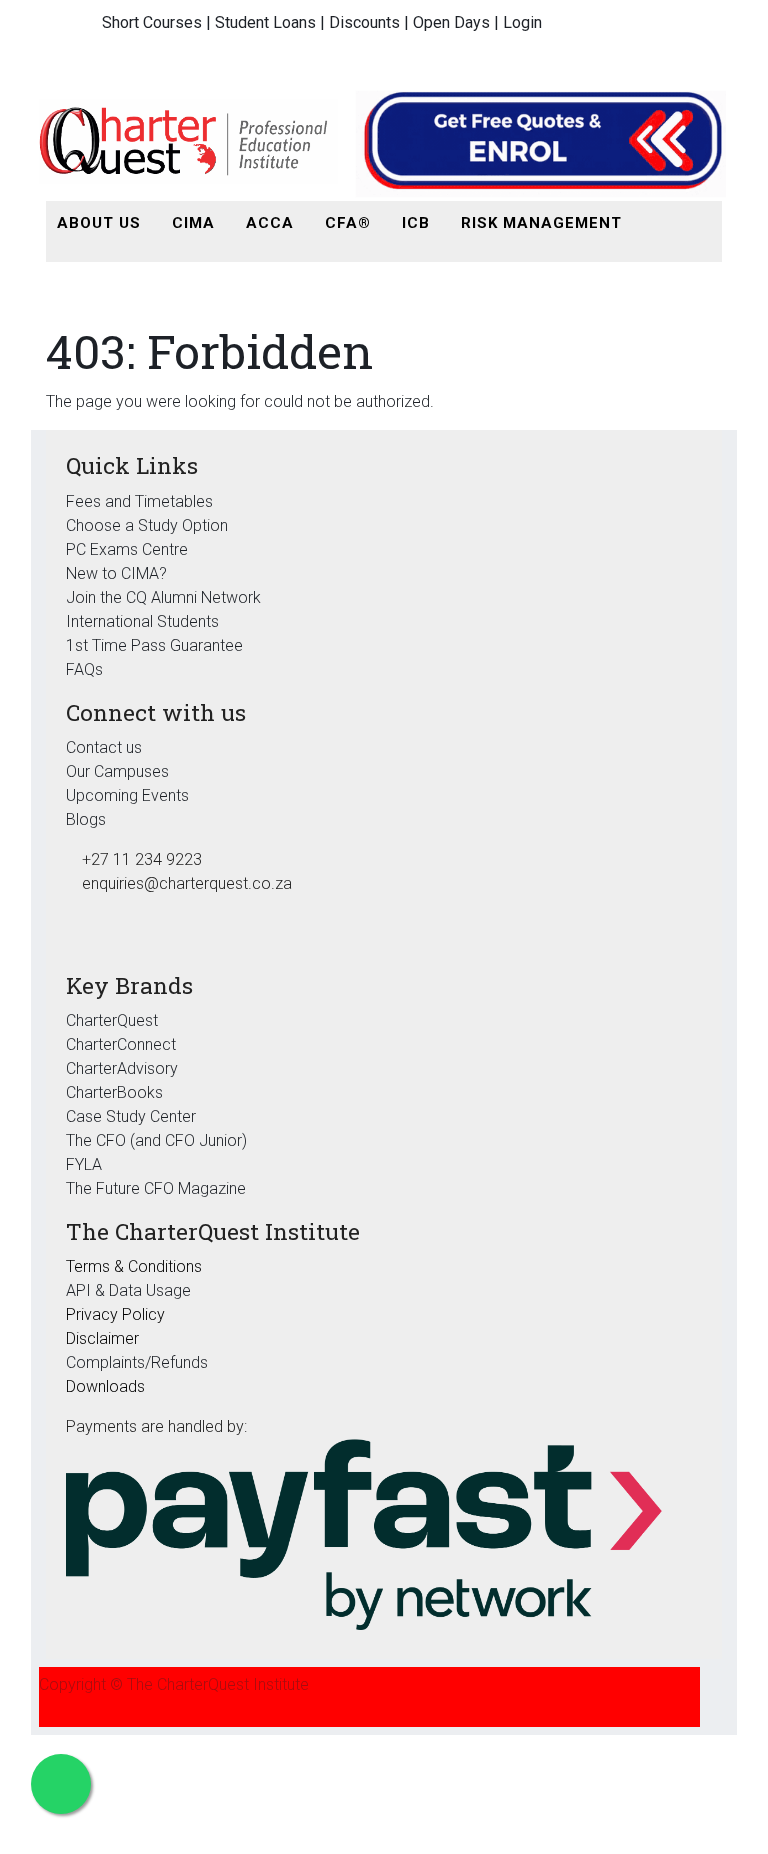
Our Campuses (117, 771)
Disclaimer (102, 1338)
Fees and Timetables (139, 501)
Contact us (104, 747)
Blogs (86, 819)
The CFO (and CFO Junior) (156, 1140)
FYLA (84, 1164)
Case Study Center (131, 1116)
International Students (142, 621)
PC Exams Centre (127, 549)
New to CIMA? (116, 573)
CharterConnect (121, 1044)
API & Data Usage (128, 1290)
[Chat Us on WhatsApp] (61, 1784)
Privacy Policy (115, 1314)
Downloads (105, 1386)
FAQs (84, 669)
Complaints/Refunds (137, 1362)
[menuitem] (99, 223)
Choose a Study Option (147, 525)
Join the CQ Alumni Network (163, 597)
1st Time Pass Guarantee (156, 645)
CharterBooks (114, 1092)
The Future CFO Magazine (156, 1188)
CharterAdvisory (122, 1068)
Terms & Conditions (134, 1266)
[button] (659, 223)
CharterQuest (112, 1020)
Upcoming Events (127, 795)
